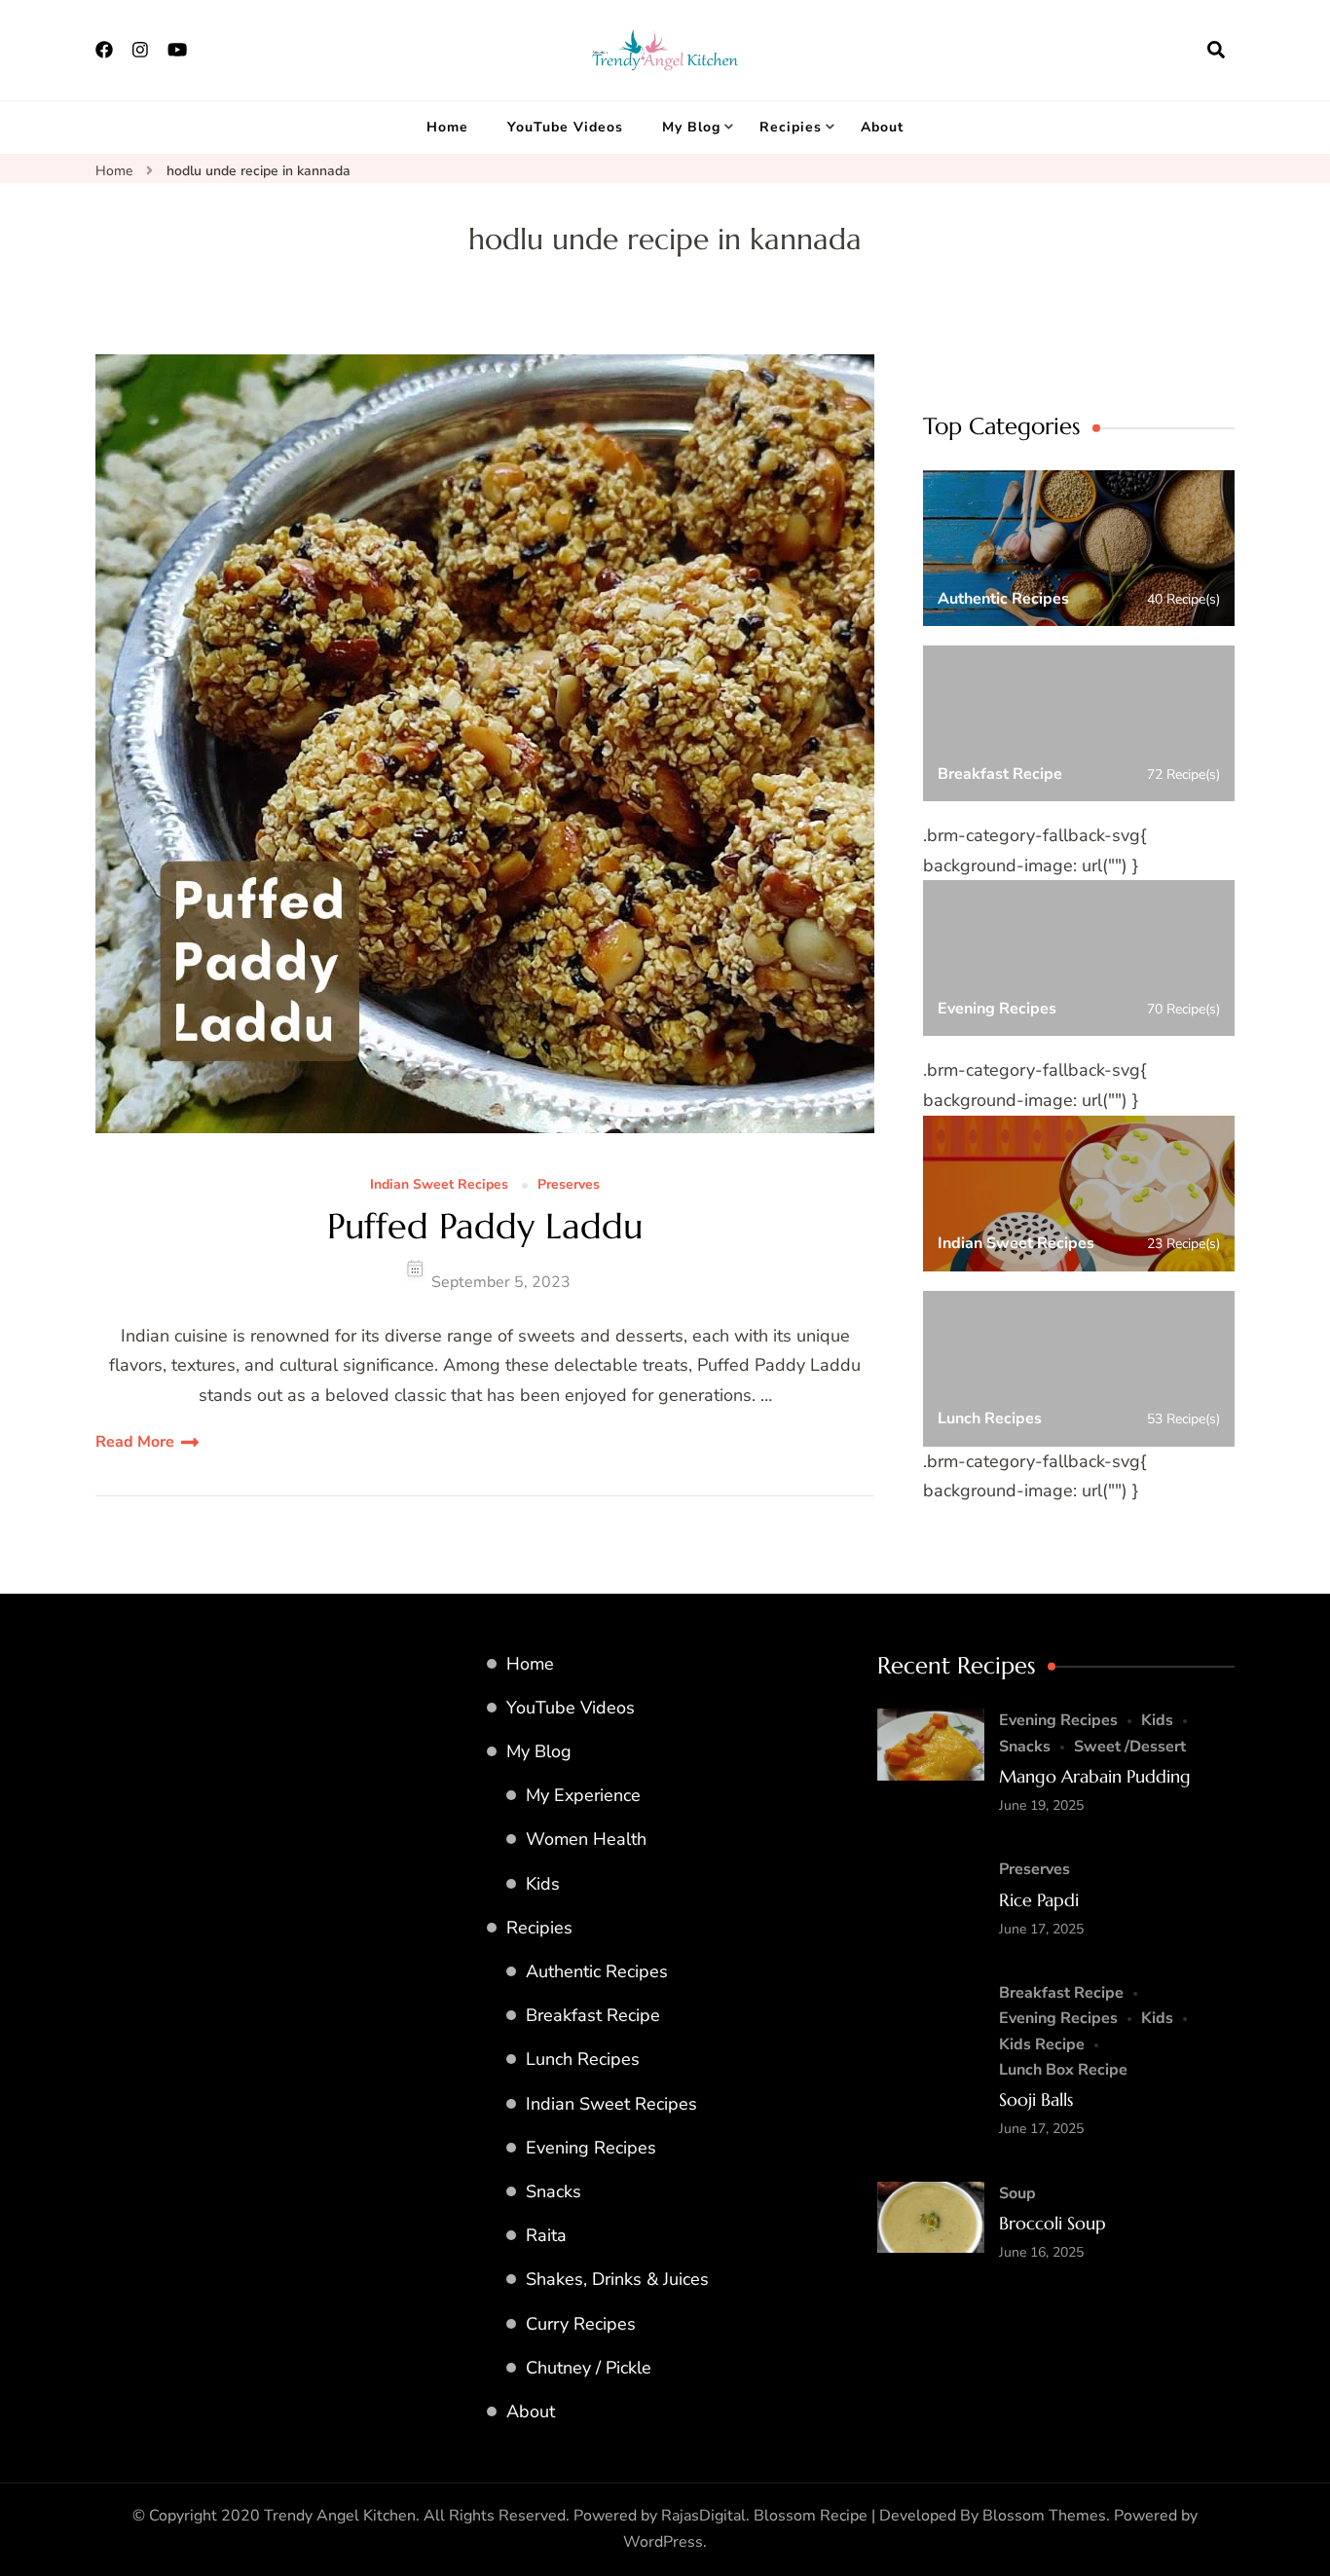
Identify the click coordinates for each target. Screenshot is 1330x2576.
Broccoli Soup (1053, 2223)
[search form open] (1216, 50)
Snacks (554, 2191)
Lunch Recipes (583, 2059)
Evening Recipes (591, 2148)
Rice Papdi (1039, 1900)
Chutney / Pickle (589, 2368)
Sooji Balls (1036, 2099)
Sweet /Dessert (1130, 1747)
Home (447, 127)
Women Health (586, 1839)
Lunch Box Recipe (1063, 2070)
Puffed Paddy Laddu (485, 1226)
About (882, 127)
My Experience (583, 1795)
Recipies (791, 127)
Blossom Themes (1044, 2516)
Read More (135, 1442)
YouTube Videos (565, 127)
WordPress (663, 2542)
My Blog (691, 127)
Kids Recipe (1042, 2044)
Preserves (569, 1185)
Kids (543, 1884)
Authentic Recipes (597, 1971)
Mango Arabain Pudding (1095, 1776)
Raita (546, 2235)
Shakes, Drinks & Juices (617, 2279)
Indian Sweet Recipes (439, 1185)
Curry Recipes (581, 2324)
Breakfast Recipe (593, 2015)
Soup (1017, 2193)
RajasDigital (703, 2516)
